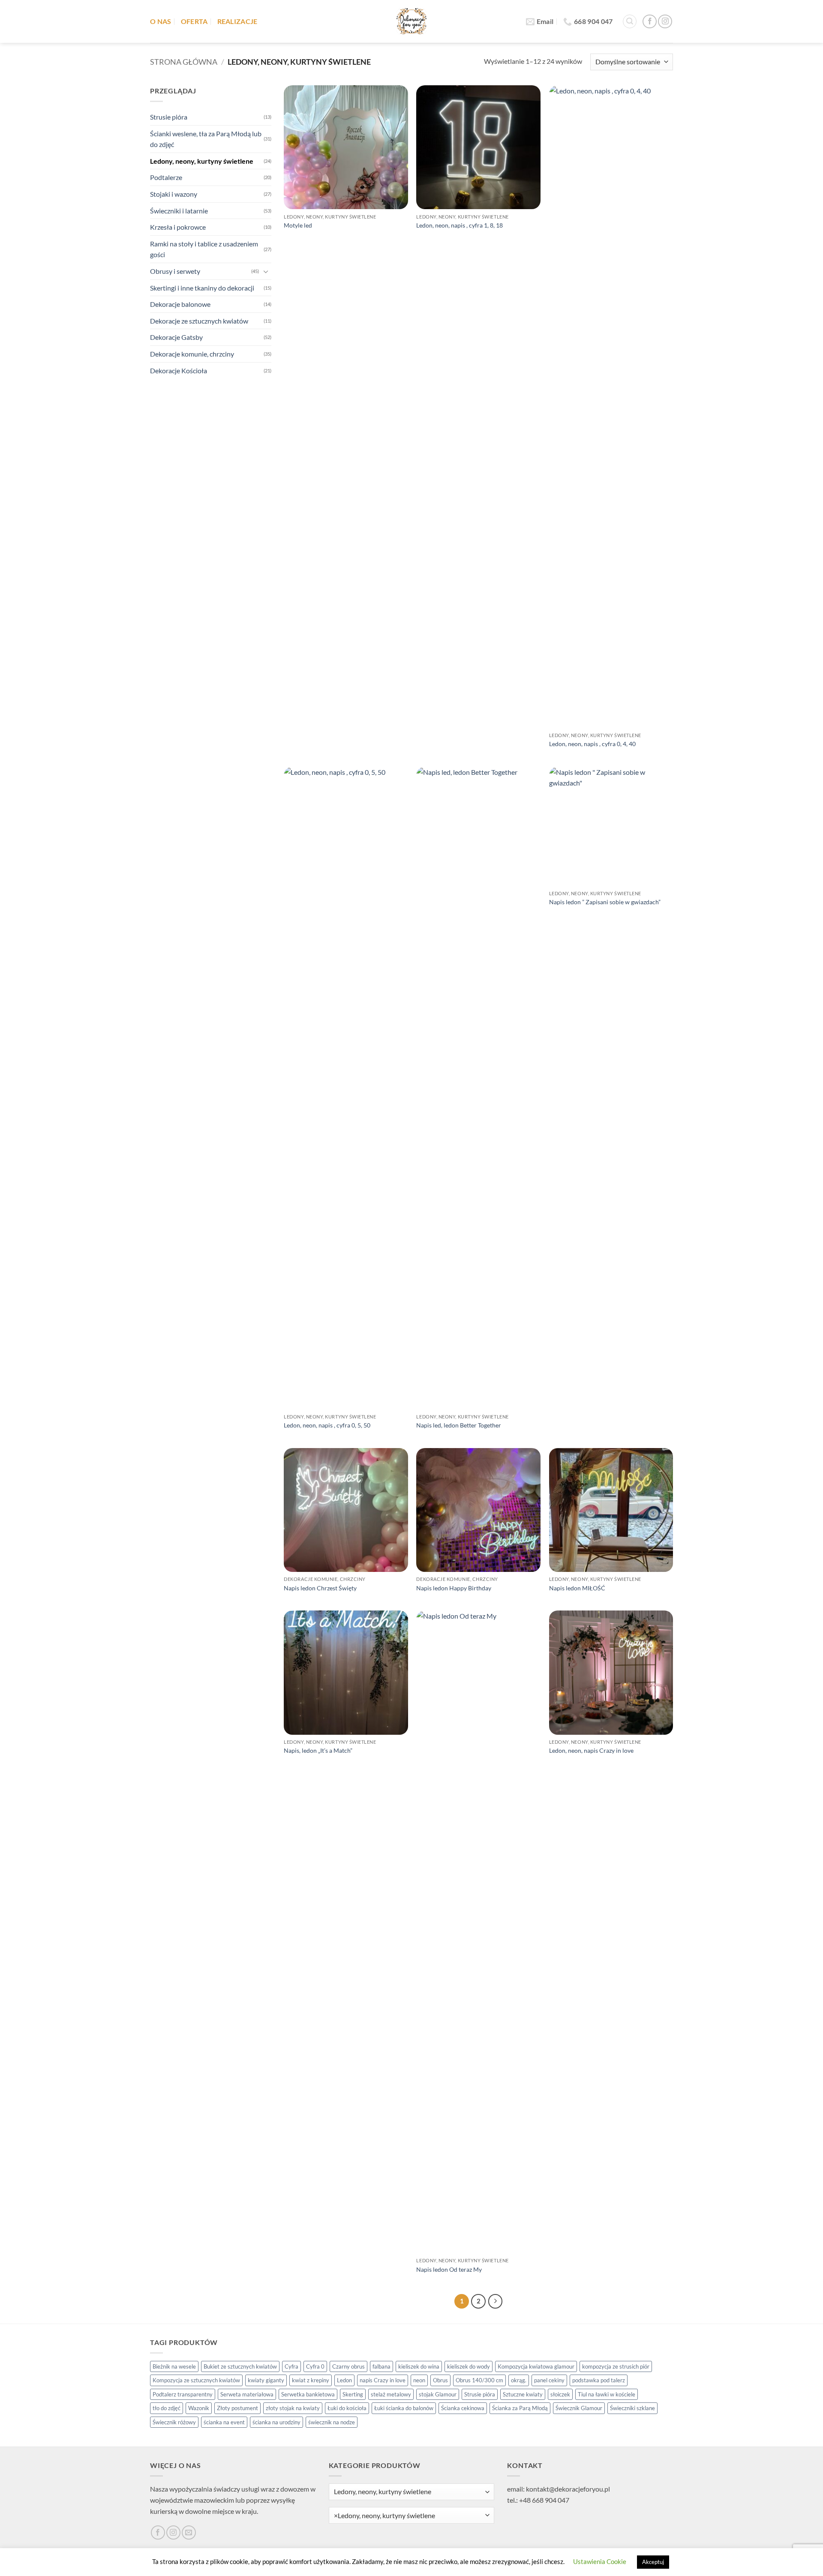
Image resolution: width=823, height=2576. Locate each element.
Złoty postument (237, 2408)
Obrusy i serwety (175, 271)
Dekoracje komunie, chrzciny (192, 354)
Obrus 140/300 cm (479, 2380)
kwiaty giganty (266, 2380)
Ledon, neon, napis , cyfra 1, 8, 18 (460, 225)
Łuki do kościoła (347, 2408)
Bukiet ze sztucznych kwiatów (240, 2366)
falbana (381, 2366)
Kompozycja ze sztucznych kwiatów (196, 2380)
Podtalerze (166, 177)
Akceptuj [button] (653, 2562)
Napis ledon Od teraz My (449, 2269)
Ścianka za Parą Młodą (520, 2408)
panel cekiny (549, 2380)
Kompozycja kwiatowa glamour (536, 2366)
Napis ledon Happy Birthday (454, 1588)
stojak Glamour (438, 2394)
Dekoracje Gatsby (176, 337)
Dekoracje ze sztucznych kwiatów (199, 321)
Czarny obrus (348, 2366)
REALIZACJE (237, 21)
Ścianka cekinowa (463, 2408)
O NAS (161, 21)
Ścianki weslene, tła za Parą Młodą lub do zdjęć (206, 139)
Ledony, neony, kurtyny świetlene (202, 161)
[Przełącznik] (266, 271)
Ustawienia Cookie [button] (600, 2561)
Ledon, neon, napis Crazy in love (591, 1750)
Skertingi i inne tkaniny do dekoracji (202, 288)
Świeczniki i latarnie (179, 211)
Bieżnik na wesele (174, 2366)
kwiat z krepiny (311, 2380)
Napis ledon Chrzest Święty (320, 1588)
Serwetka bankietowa (308, 2394)
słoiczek (560, 2394)
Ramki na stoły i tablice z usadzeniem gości (204, 249)
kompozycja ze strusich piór (616, 2366)
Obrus (440, 2380)
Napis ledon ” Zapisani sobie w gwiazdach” (605, 902)
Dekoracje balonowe (180, 304)
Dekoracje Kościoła (179, 370)
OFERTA (194, 21)
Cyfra (291, 2366)
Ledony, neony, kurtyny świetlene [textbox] (384, 2516)
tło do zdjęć (167, 2408)
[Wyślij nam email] (189, 2533)
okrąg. (519, 2380)
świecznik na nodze (332, 2422)
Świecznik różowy (174, 2422)
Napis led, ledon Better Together (459, 1425)
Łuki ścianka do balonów (404, 2408)
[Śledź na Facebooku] (650, 22)
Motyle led (298, 225)
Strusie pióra (169, 117)
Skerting (353, 2394)
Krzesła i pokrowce (178, 227)
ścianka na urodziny (276, 2422)
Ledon (344, 2380)
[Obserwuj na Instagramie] (665, 22)
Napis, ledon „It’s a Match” (318, 1750)
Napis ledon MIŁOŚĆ (577, 1588)
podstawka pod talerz (599, 2380)
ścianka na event (224, 2422)
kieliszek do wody (469, 2366)
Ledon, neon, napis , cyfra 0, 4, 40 (592, 744)
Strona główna (184, 62)
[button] (630, 21)
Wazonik (199, 2408)
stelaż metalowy (391, 2394)
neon (419, 2380)
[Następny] (496, 2301)
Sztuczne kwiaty (523, 2394)
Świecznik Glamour (579, 2408)
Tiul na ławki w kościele (607, 2394)
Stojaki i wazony (174, 194)
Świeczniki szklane (632, 2408)
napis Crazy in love (383, 2380)
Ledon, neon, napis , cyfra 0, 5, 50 (327, 1425)
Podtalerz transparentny (183, 2394)
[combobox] (412, 2515)
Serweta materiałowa (247, 2394)
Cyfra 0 (315, 2366)
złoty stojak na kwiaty (293, 2408)
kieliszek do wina (419, 2366)
